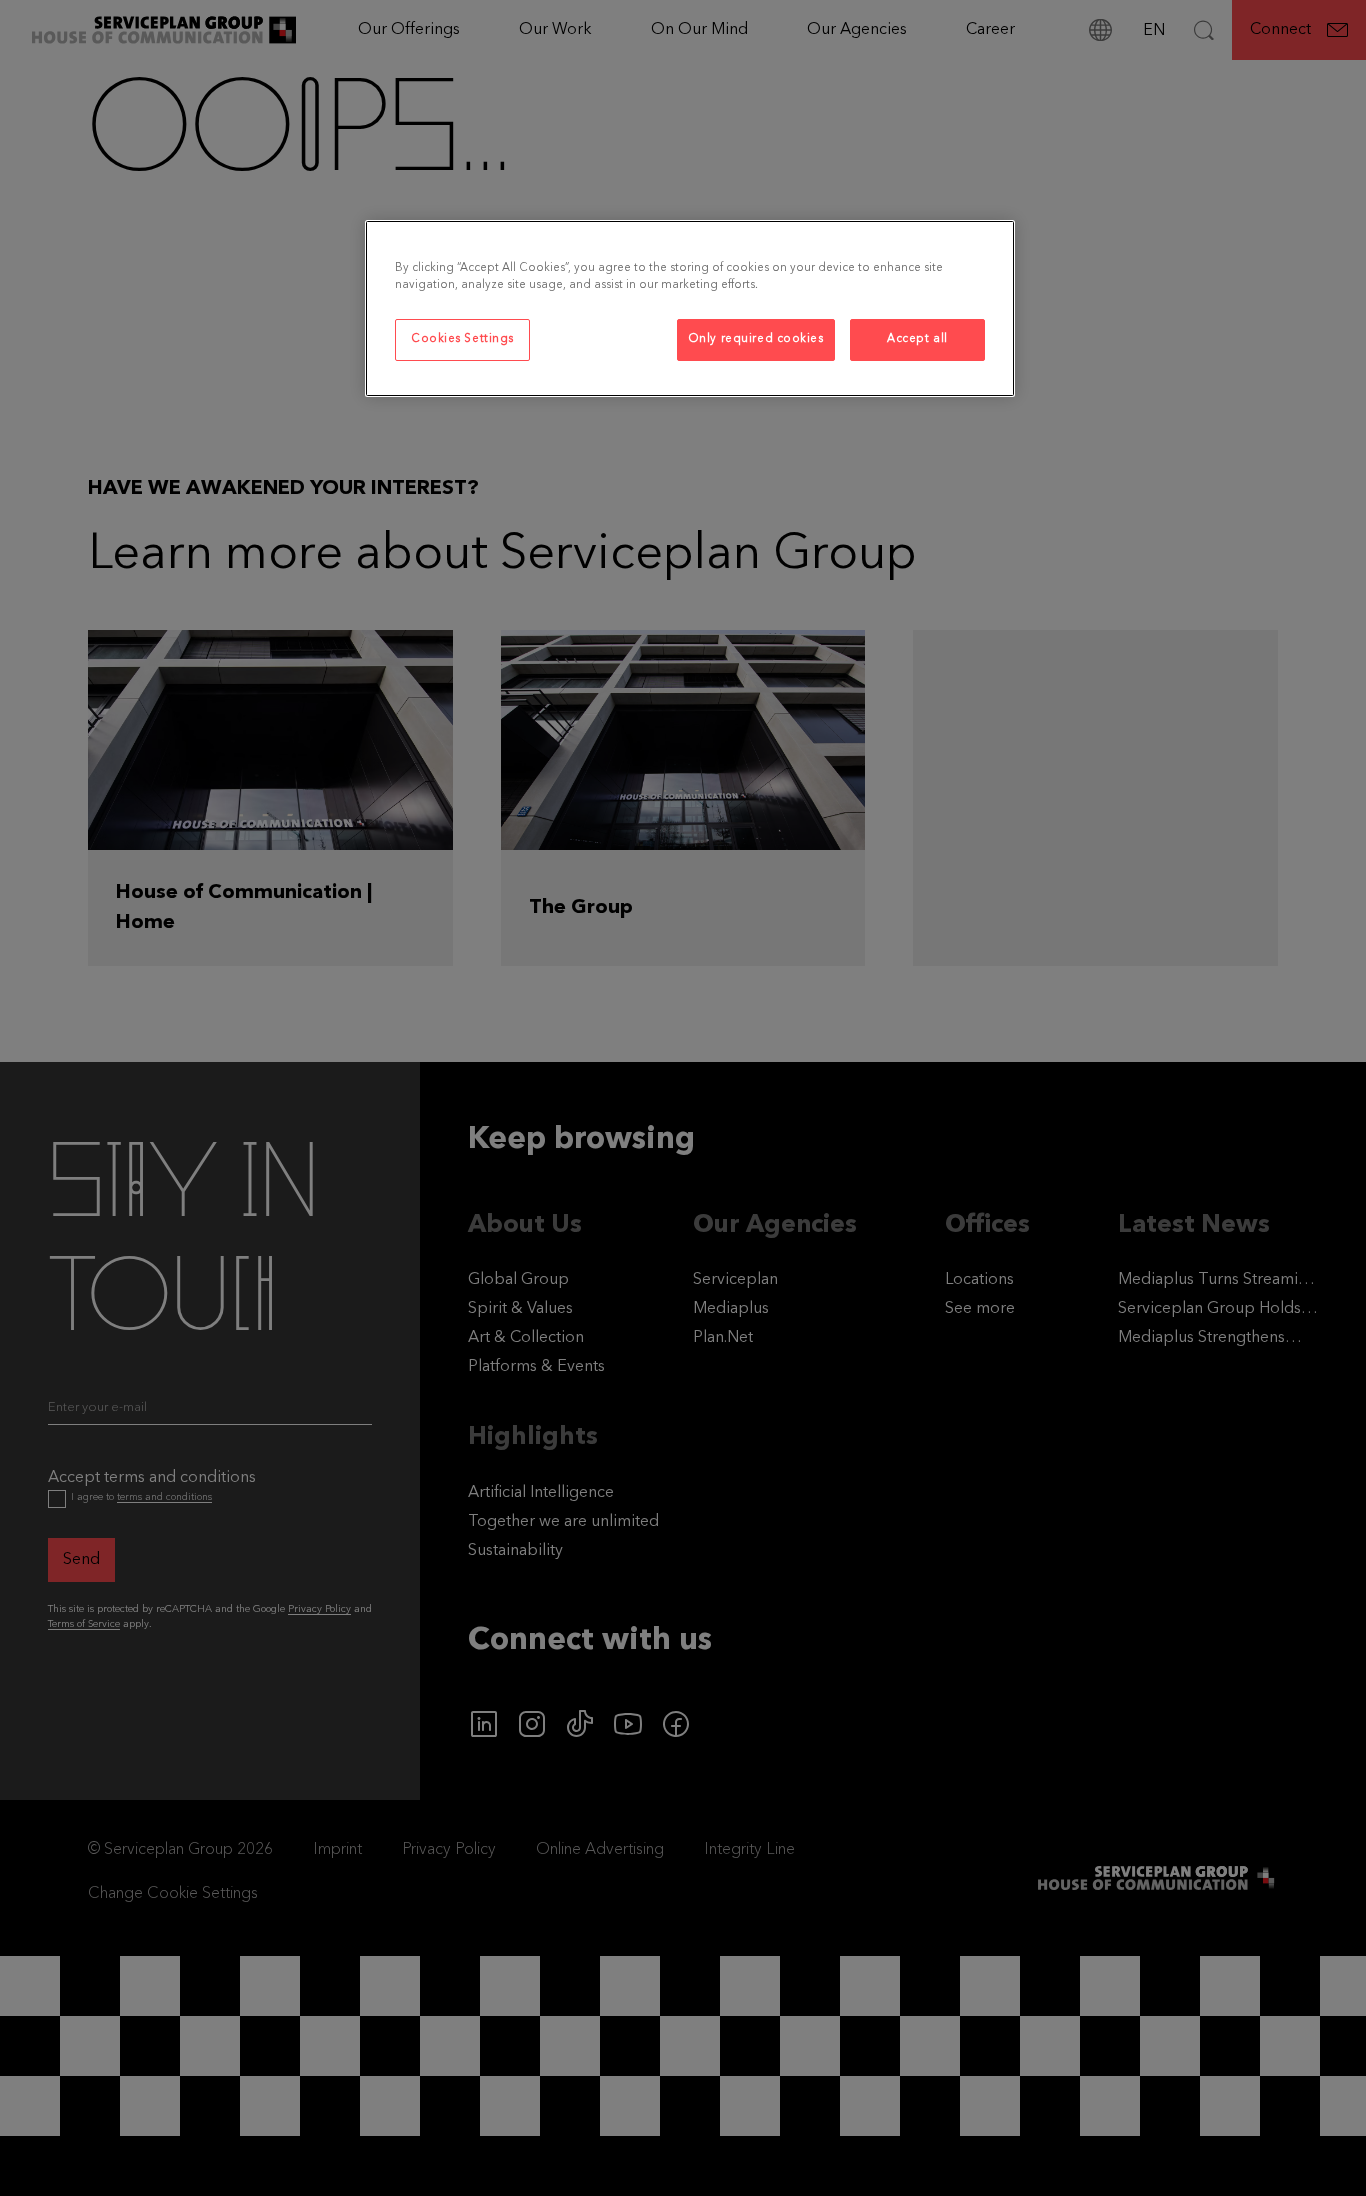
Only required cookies (756, 339)
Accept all (917, 339)
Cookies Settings (462, 339)
